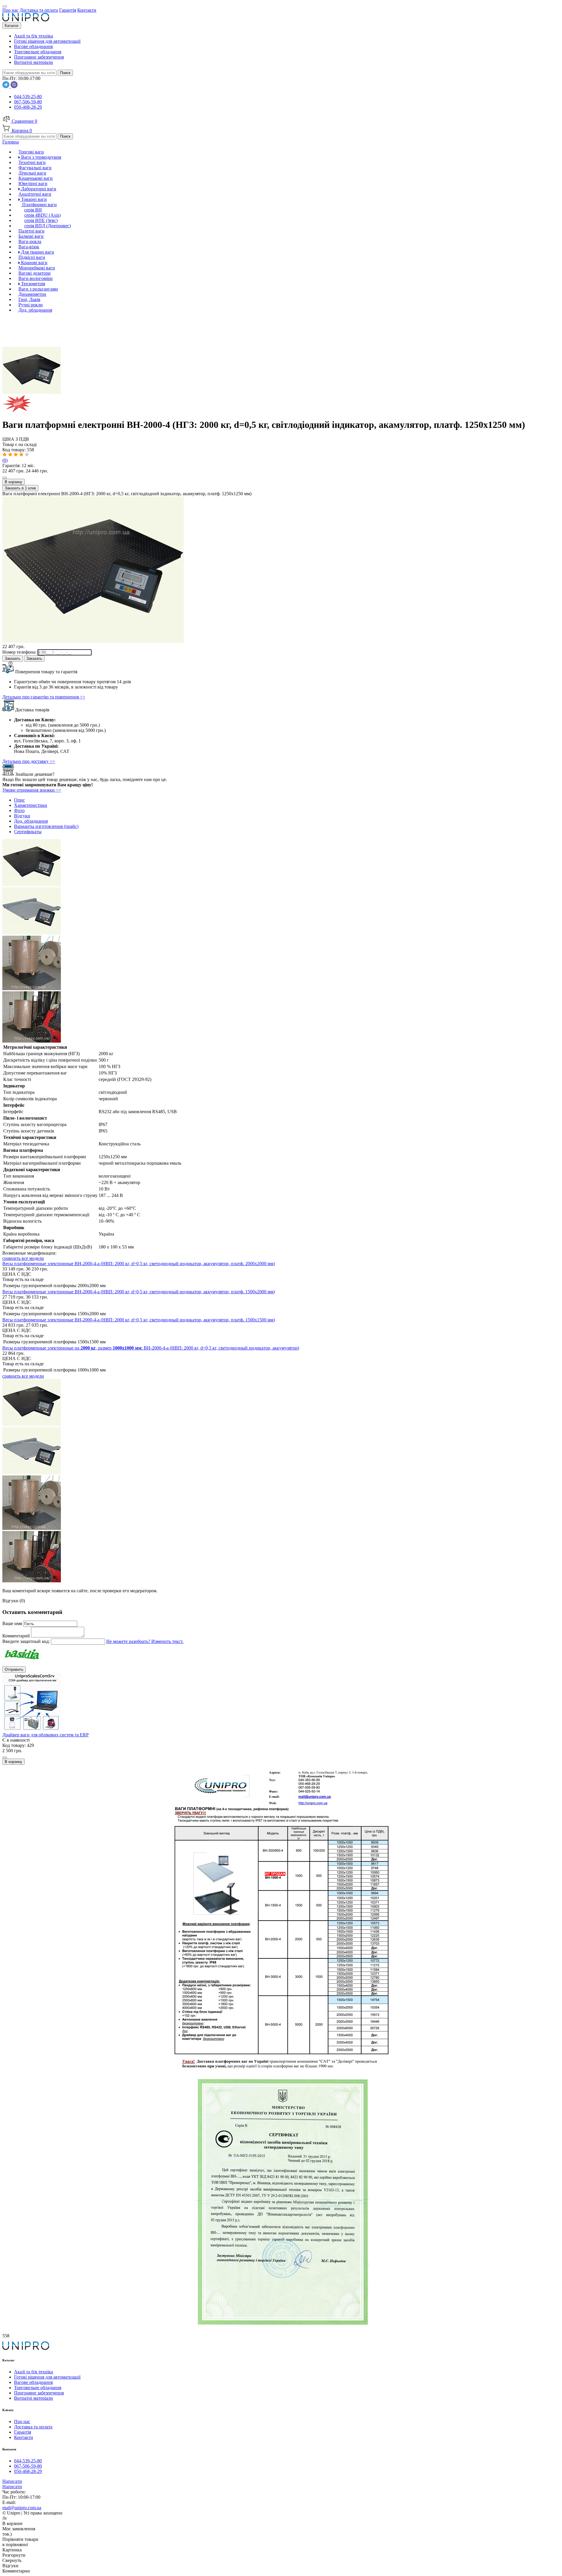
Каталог (12, 26)
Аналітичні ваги (35, 194)
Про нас (22, 2422)
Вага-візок (29, 247)
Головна (11, 142)
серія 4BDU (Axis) (42, 215)
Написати (12, 2481)
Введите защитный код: (27, 1641)
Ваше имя (13, 1623)
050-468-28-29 (28, 107)
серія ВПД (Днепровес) (48, 226)
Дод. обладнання (35, 310)
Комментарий (17, 1636)
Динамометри (32, 294)
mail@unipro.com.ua (22, 2508)
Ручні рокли (31, 305)
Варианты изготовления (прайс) (46, 826)
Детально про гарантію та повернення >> (44, 697)
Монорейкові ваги (37, 268)
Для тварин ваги (37, 252)
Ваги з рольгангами (38, 289)
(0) (5, 460)
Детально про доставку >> (29, 761)
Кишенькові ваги (36, 178)
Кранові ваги (34, 263)
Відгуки (22, 816)
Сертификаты (28, 832)
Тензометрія (32, 284)
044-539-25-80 (28, 96)
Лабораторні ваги (38, 189)
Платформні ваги (39, 205)
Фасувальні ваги (35, 168)
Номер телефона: (20, 652)
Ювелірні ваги (33, 183)
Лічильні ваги (32, 173)
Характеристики (31, 805)
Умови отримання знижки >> (32, 790)
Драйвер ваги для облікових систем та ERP (46, 1735)
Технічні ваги (32, 162)
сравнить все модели (23, 1258)
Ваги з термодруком (41, 157)
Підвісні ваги (32, 257)
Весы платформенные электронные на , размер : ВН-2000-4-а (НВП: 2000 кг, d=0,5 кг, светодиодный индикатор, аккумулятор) (151, 1348)
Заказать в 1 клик (20, 488)
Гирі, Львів (29, 299)
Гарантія (23, 2432)
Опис (19, 800)
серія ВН (33, 210)
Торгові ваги (31, 152)
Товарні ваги (33, 199)
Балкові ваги (31, 236)
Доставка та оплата (33, 2427)
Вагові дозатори (35, 273)
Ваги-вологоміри (36, 278)
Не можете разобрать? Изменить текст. (145, 1641)
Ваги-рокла (30, 241)
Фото (19, 810)
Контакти (24, 2437)
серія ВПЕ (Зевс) (41, 220)
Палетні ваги (31, 231)
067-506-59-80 (28, 102)
